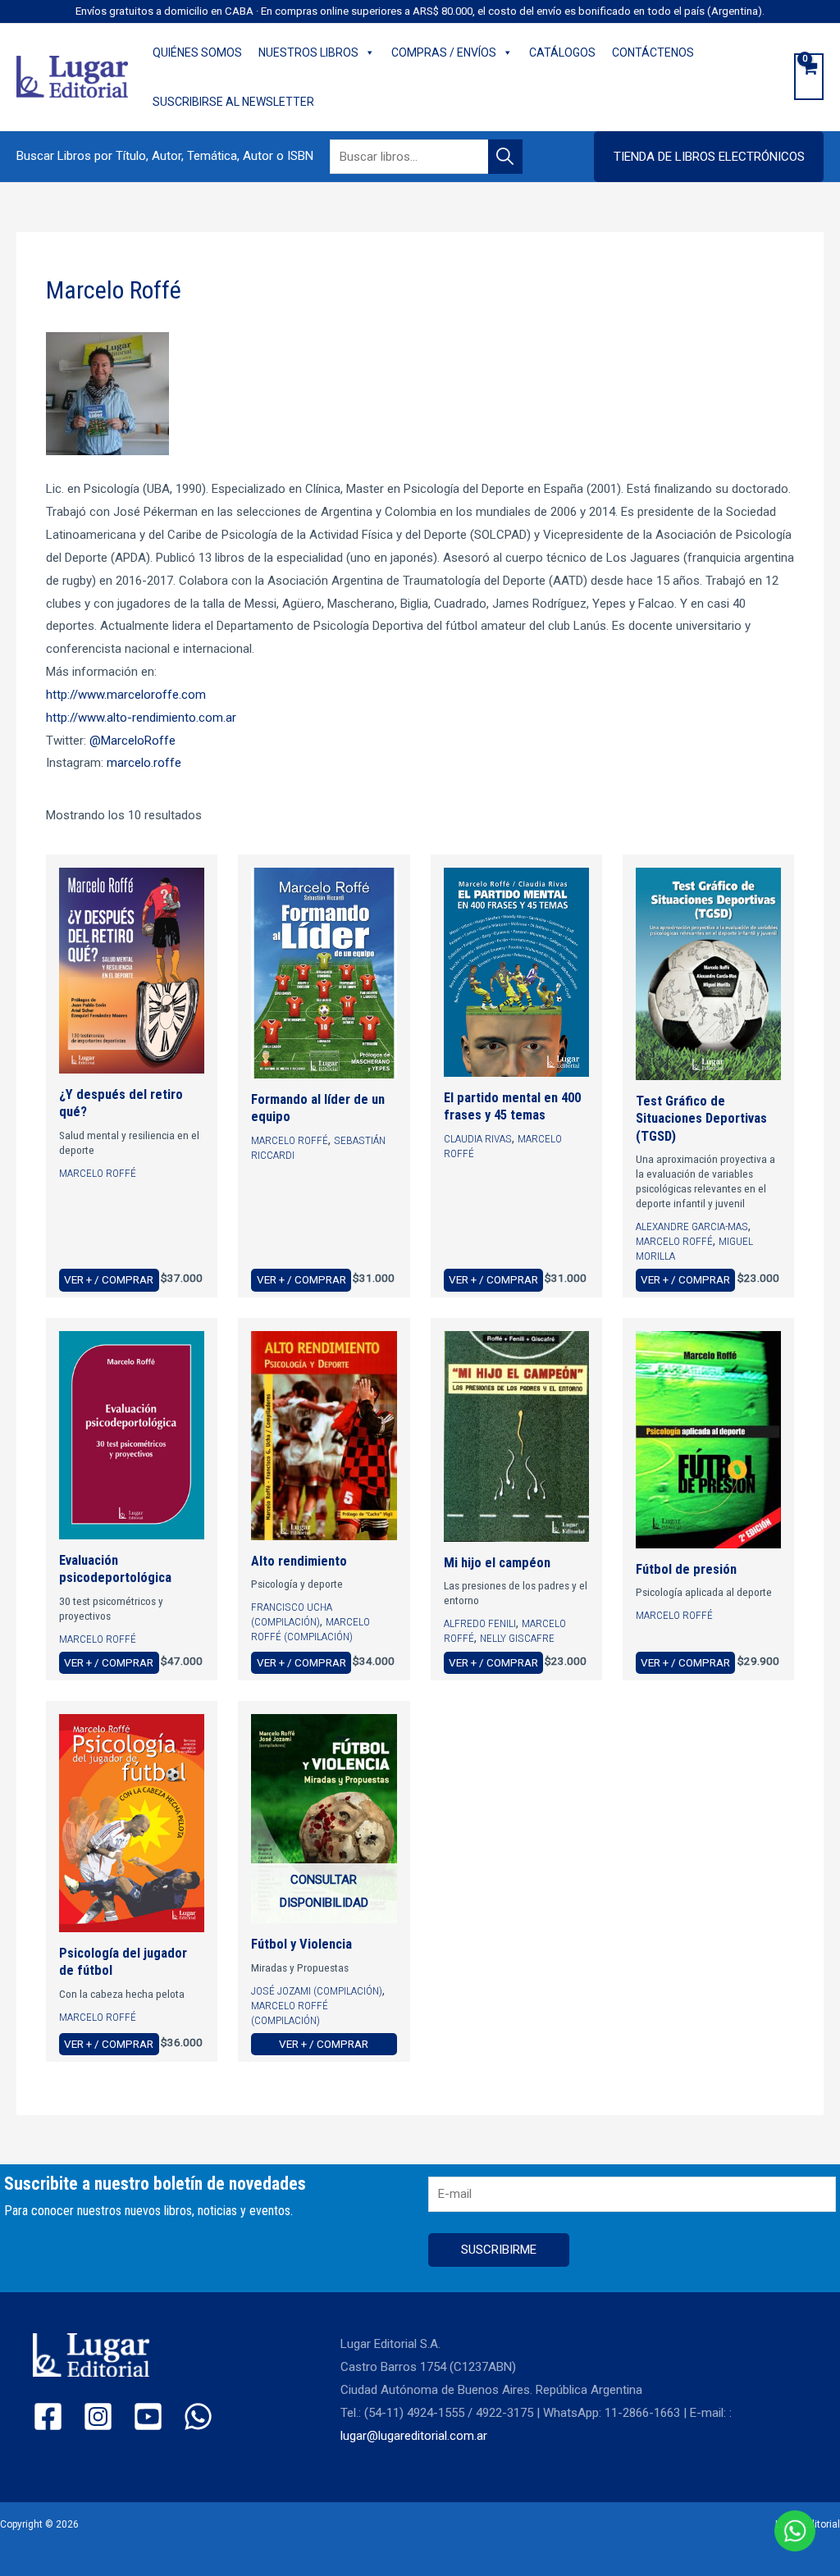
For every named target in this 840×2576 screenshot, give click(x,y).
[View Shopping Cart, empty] (809, 77)
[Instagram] (98, 2416)
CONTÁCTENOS (653, 52)
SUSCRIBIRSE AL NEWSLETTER (233, 102)
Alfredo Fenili (480, 1623)
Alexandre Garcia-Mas (692, 1226)
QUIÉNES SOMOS (197, 52)
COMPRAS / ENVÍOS (444, 52)
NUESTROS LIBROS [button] (308, 52)
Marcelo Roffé (98, 1173)
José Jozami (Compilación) (317, 1990)
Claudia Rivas (478, 1138)
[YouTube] (148, 2416)
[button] (709, 157)
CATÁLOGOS (562, 52)
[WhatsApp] (198, 2416)
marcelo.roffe (144, 763)
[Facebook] (48, 2416)
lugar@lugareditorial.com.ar (414, 2436)
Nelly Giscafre (517, 1638)
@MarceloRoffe (132, 741)
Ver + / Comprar (109, 1279)
